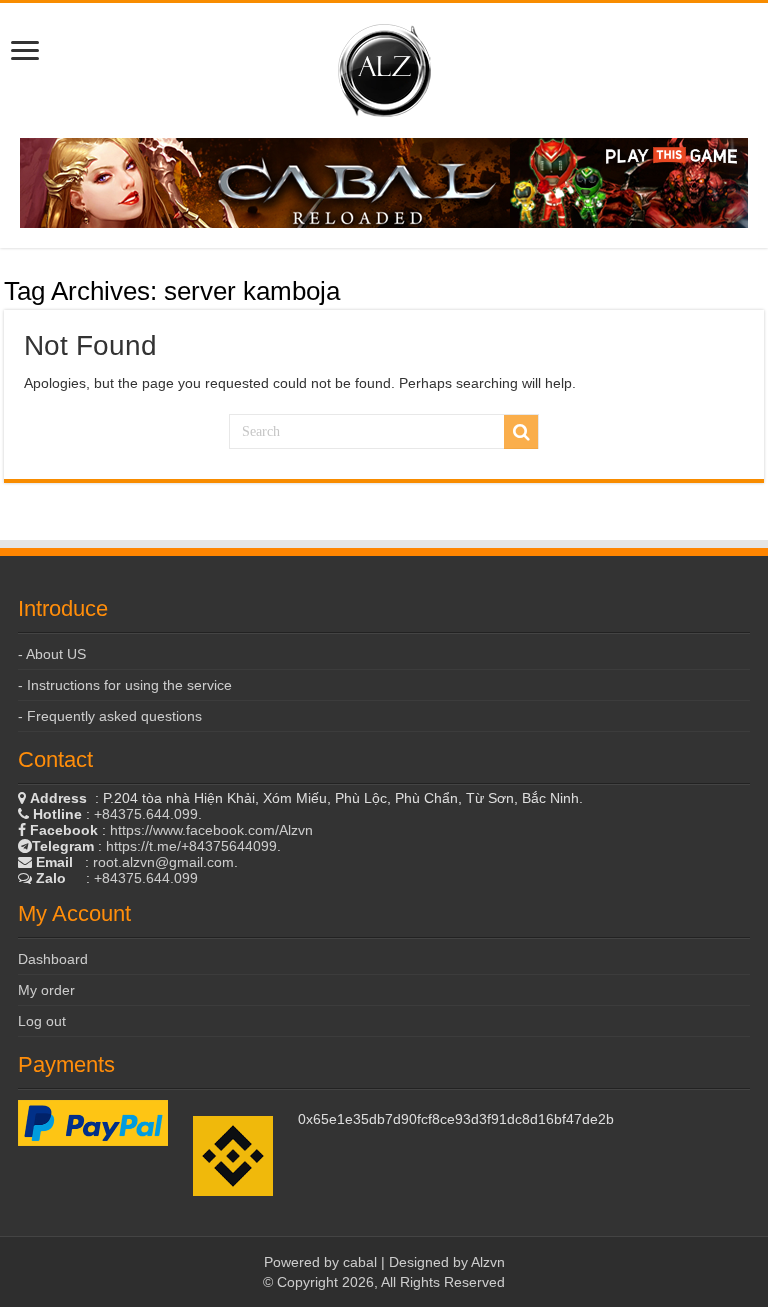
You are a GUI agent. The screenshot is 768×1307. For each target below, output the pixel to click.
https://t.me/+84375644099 (191, 846)
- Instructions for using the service (125, 685)
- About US (52, 654)
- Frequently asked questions (110, 716)
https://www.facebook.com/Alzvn (211, 830)
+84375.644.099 (146, 814)
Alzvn (488, 1262)
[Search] (521, 432)
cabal (360, 1262)
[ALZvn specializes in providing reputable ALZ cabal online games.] (384, 67)
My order (46, 990)
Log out (42, 1021)
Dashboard (53, 959)
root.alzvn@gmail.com (163, 862)
